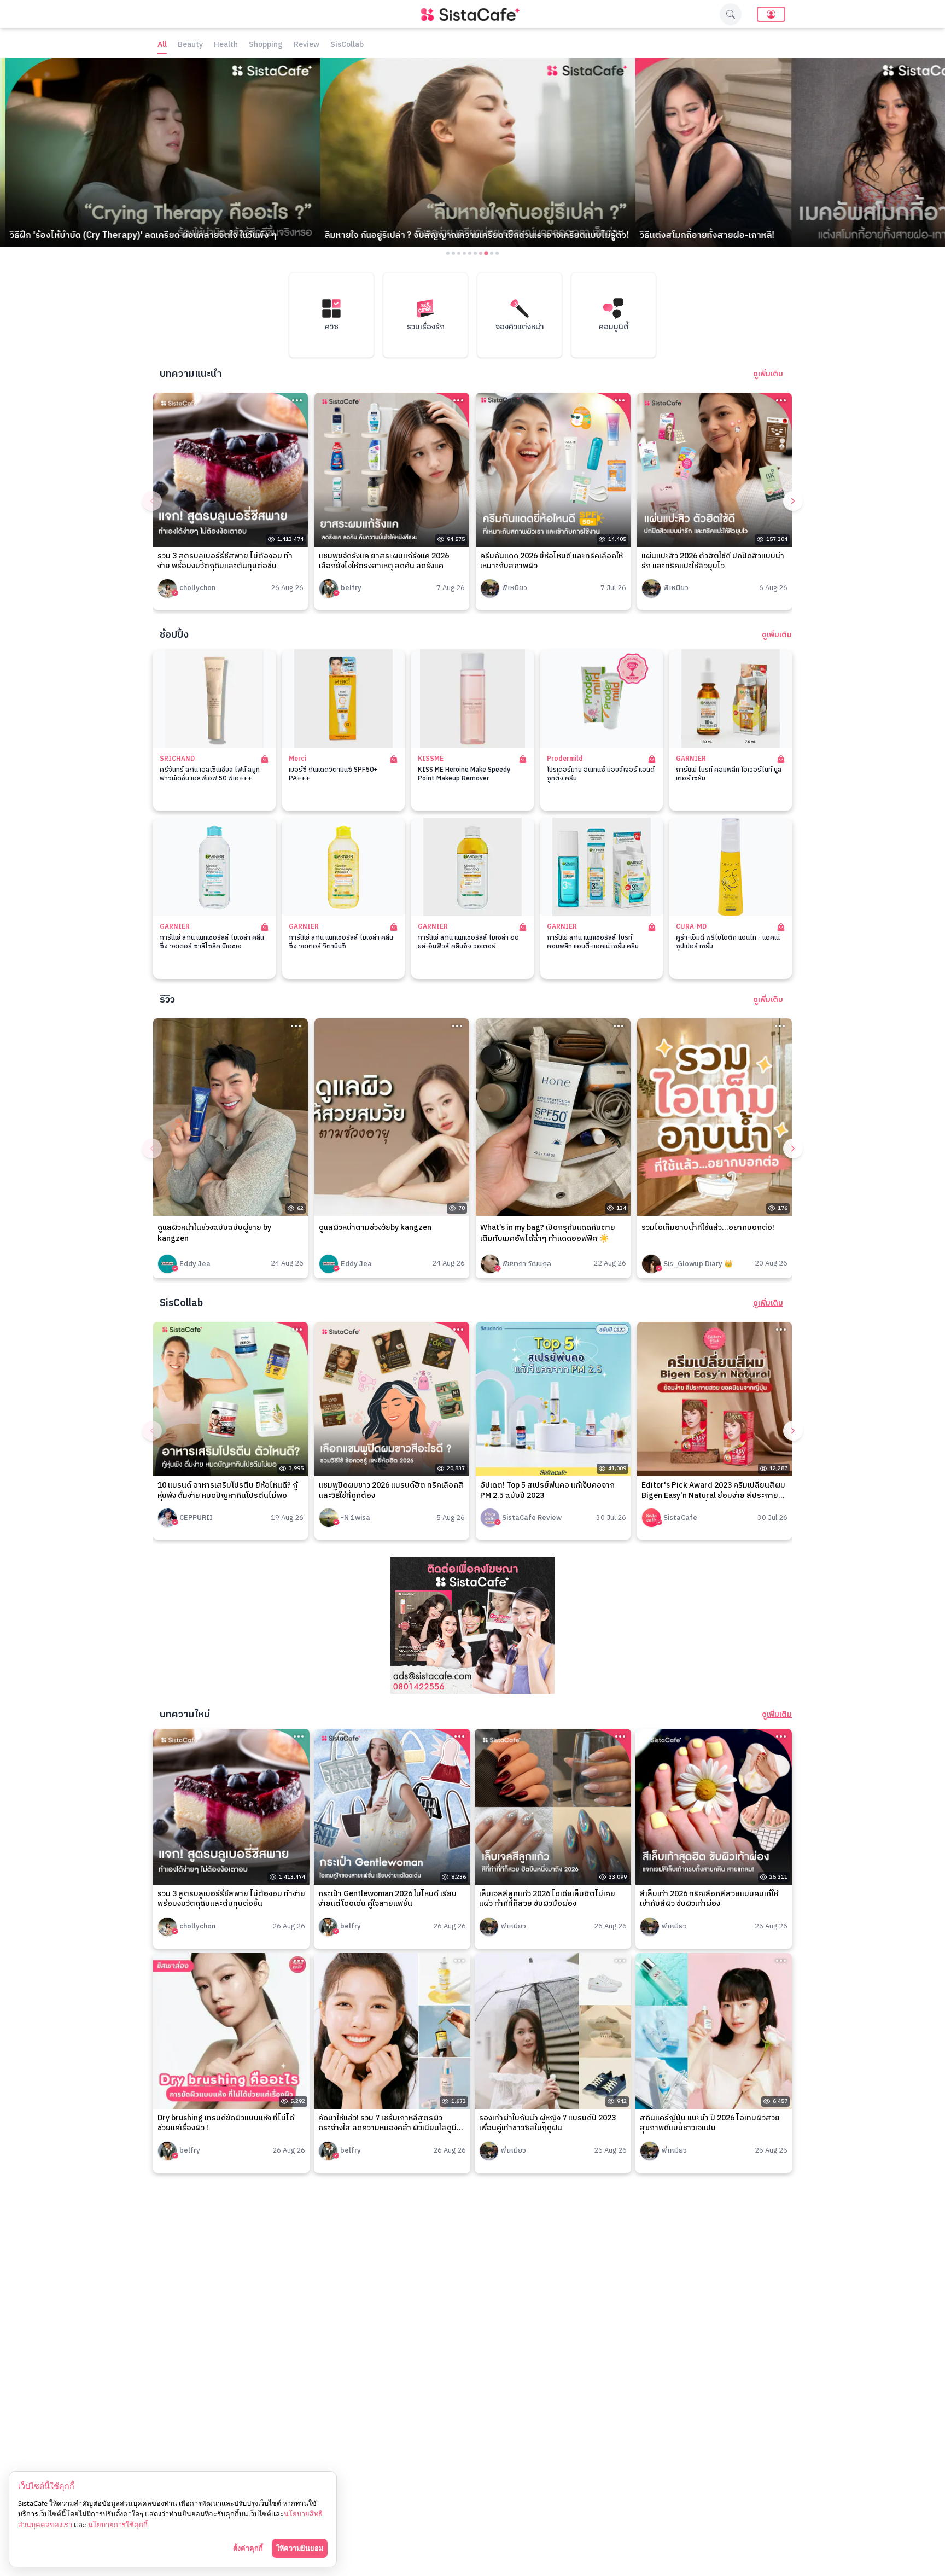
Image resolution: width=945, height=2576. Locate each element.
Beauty (190, 45)
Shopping (266, 45)
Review (307, 45)
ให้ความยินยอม (300, 2548)
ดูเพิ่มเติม (768, 374)
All (162, 45)
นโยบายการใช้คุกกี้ (118, 2525)
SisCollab (347, 45)
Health (226, 45)
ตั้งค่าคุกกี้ (248, 2548)
